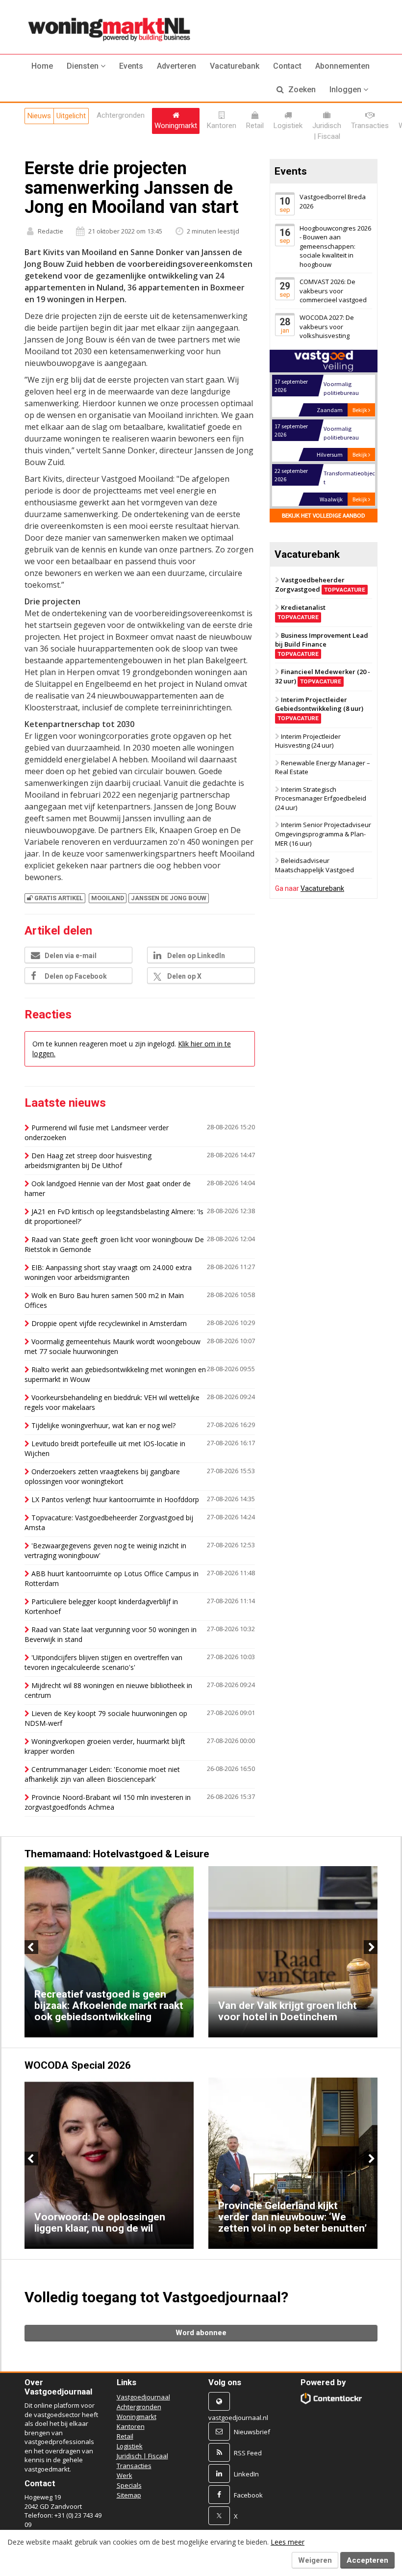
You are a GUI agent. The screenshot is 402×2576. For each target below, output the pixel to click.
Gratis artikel (59, 898)
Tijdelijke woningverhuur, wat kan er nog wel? (103, 1425)
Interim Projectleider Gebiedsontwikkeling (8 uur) (319, 708)
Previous (31, 1947)
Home (42, 66)
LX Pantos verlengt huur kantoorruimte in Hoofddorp (115, 1499)
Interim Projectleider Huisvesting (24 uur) (308, 741)
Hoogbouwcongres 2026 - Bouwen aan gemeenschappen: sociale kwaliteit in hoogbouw (335, 246)
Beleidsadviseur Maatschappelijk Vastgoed (314, 865)
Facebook (248, 2495)
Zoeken (301, 90)
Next (371, 1947)
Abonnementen (342, 66)
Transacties (134, 2466)
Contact (287, 66)
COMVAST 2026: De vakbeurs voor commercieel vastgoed (333, 291)
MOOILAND (108, 898)
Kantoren (131, 2426)
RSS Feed (248, 2453)
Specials (129, 2485)
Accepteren (367, 2560)
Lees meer (288, 2542)
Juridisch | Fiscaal (142, 2456)
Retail (125, 2436)
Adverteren (176, 66)
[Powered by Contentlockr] (331, 2398)
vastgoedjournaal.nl (238, 2418)
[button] (86, 66)
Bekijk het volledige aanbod (324, 515)
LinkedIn (246, 2474)
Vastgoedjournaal (143, 2397)
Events (131, 66)
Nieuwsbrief (252, 2432)
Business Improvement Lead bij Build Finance (322, 644)
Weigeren (315, 2560)
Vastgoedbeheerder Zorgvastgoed (320, 585)
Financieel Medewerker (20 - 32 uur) (323, 677)
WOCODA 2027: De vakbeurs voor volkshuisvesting (327, 326)
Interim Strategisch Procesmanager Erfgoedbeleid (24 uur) (321, 798)
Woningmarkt (137, 2417)
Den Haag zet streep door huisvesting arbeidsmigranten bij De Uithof (88, 1160)
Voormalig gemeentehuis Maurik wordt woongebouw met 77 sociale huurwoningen (113, 1346)
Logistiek (130, 2446)
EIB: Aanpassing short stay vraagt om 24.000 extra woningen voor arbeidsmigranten (108, 1272)
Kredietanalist (301, 612)
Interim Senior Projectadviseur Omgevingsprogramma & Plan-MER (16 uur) (323, 834)
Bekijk (360, 410)
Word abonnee (201, 2333)
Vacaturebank (235, 66)
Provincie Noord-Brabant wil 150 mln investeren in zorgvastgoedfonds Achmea (108, 1802)
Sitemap (129, 2495)
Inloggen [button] (346, 90)
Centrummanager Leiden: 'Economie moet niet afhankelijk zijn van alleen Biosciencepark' (102, 1774)
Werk (125, 2475)
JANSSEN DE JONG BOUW (169, 898)
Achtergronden (139, 2407)
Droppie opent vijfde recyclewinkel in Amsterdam (109, 1323)
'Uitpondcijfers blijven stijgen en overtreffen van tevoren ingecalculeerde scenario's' (103, 1662)
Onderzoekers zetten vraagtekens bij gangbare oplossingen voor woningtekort (102, 1476)
